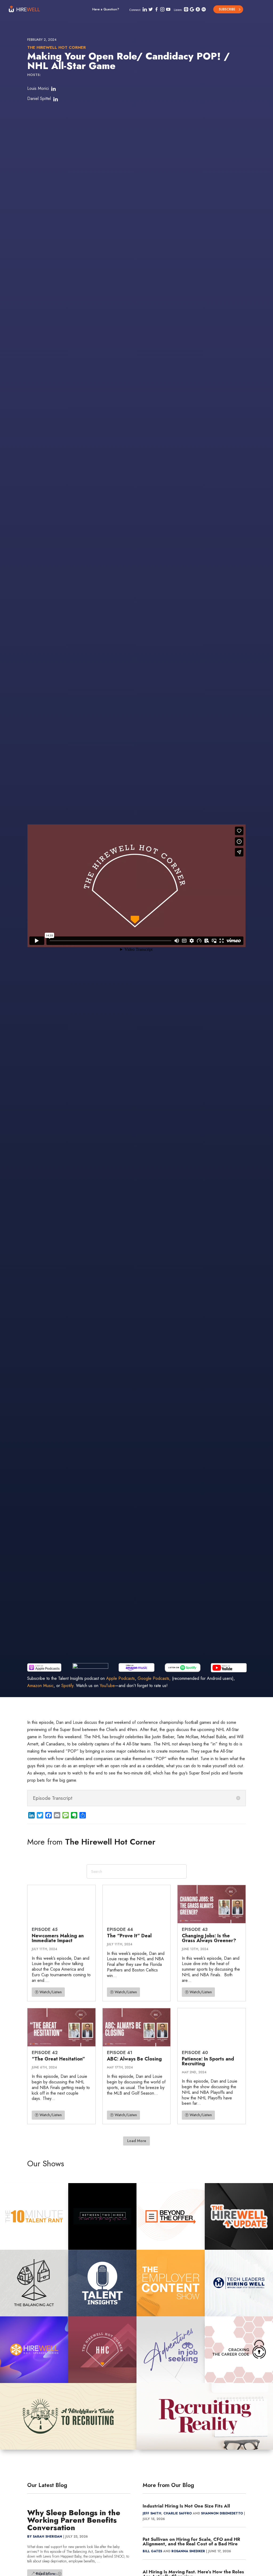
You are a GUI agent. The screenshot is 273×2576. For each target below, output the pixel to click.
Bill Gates (152, 2551)
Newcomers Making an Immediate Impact (58, 1938)
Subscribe (227, 9)
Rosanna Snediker (188, 2551)
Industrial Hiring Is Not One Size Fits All (186, 2506)
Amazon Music (40, 1686)
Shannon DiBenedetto (222, 2513)
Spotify (67, 1686)
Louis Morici (38, 88)
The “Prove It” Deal (129, 1936)
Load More (137, 2141)
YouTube (107, 1686)
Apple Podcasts (121, 1678)
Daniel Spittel (39, 98)
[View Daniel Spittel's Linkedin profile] (55, 99)
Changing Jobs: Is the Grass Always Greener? (209, 1938)
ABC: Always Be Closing (134, 2059)
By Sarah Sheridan (45, 2537)
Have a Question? (106, 9)
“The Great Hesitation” (58, 2059)
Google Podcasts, (154, 1678)
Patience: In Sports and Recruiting (208, 2061)
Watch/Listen (51, 1992)
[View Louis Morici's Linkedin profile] (53, 89)
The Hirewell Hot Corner (57, 47)
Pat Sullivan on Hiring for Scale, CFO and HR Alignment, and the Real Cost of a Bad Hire (191, 2541)
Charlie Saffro (178, 2513)
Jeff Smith (152, 2513)
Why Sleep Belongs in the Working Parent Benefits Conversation (74, 2520)
